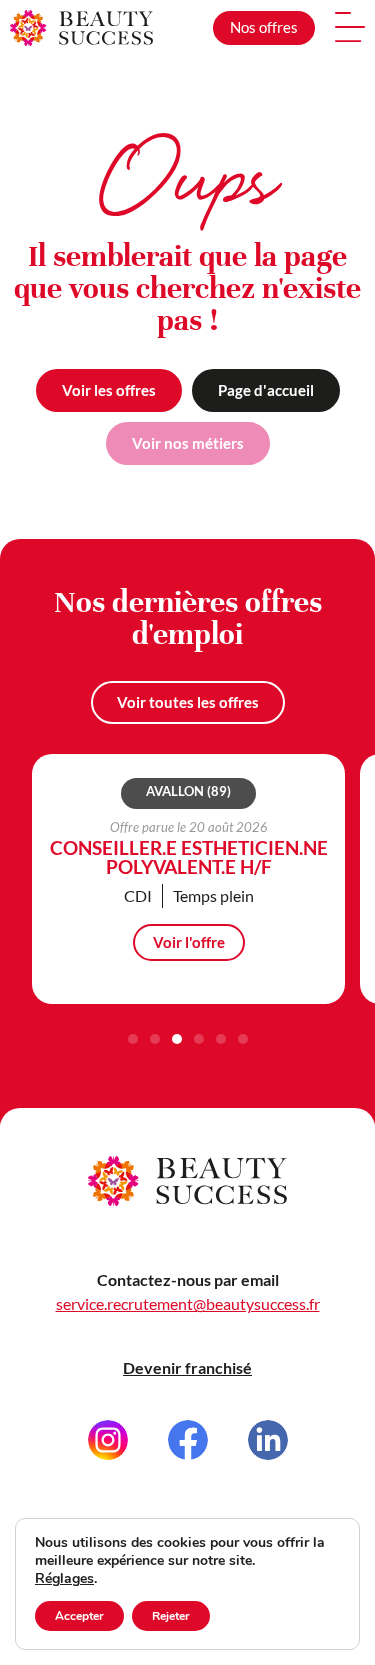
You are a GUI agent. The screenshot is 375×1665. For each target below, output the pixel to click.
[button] (133, 1039)
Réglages (64, 1579)
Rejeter (171, 1616)
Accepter (79, 1616)
